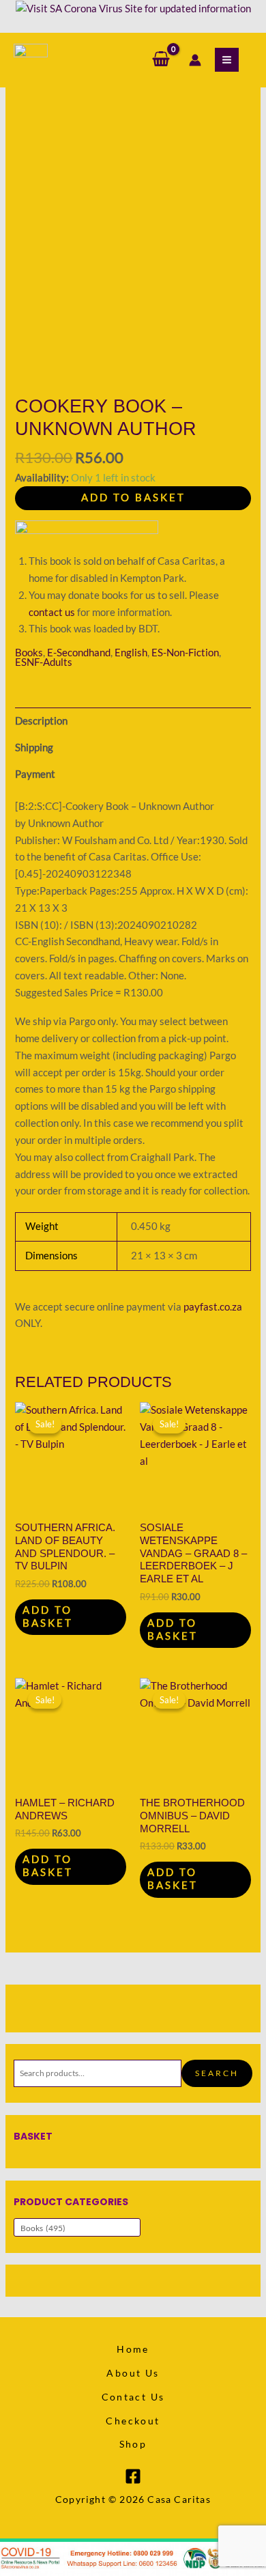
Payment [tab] (35, 774)
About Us (133, 2373)
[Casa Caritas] (31, 60)
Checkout (133, 2421)
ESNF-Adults (44, 662)
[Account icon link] (195, 60)
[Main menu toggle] (227, 60)
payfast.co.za (213, 1307)
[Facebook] (133, 2476)
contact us (52, 612)
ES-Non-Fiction (185, 653)
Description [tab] (41, 721)
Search (217, 2073)
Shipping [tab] (34, 747)
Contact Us (133, 2397)
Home (133, 2349)
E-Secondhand (79, 653)
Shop (133, 2444)
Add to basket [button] (48, 1616)
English (131, 653)
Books (29, 653)
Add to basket (133, 498)
